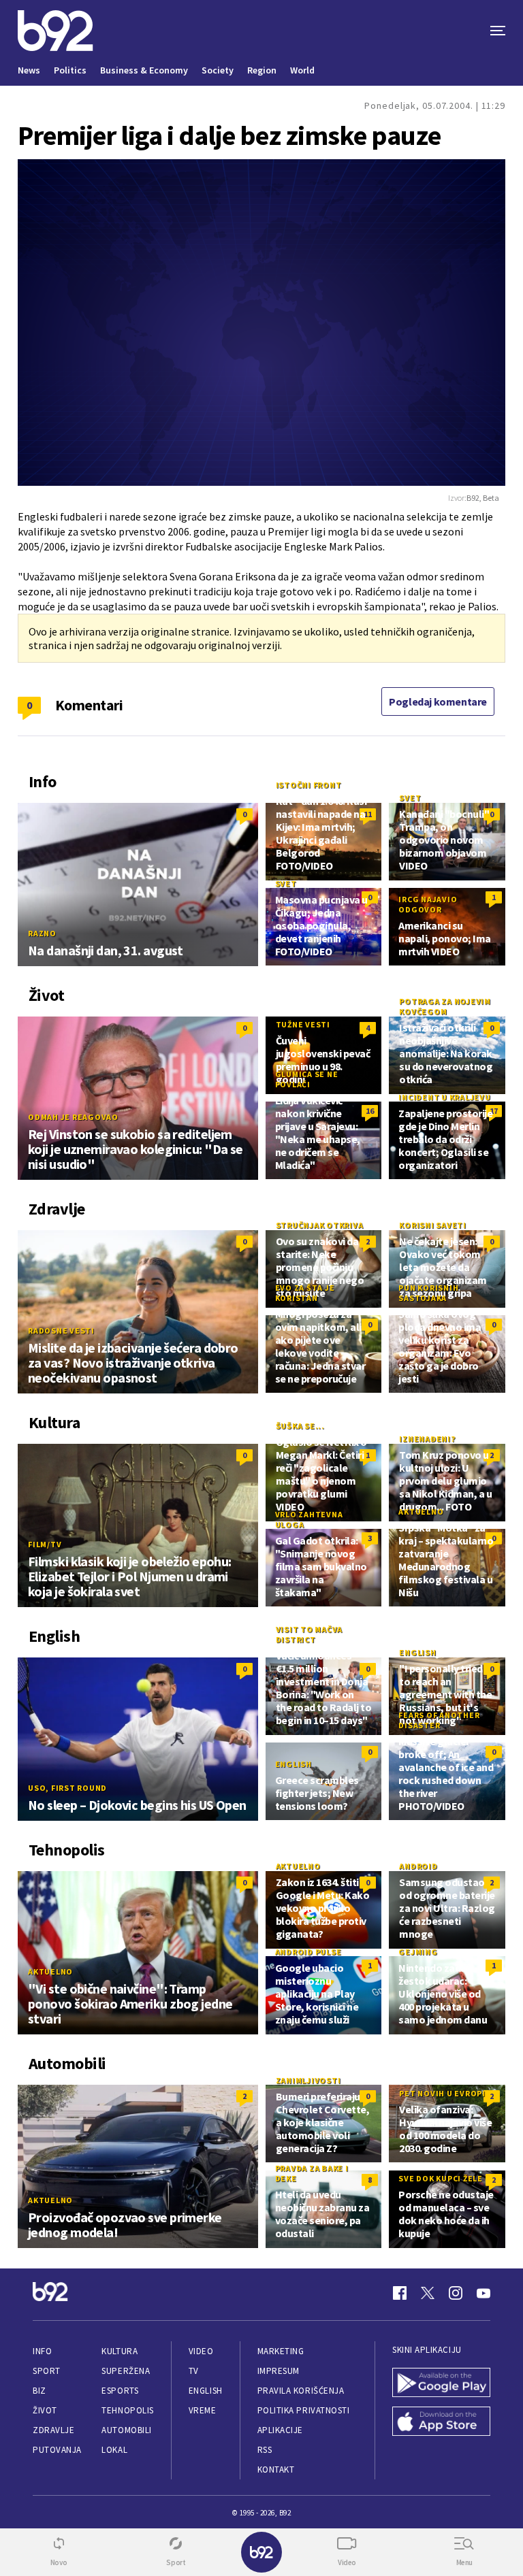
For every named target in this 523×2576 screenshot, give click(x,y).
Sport (47, 2371)
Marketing (281, 2351)
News (29, 70)
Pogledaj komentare (438, 701)
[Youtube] (484, 2293)
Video (201, 2351)
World (302, 70)
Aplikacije (280, 2430)
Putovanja (57, 2450)
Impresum (279, 2371)
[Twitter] (428, 2293)
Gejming (418, 1952)
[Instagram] (456, 2293)
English (417, 1652)
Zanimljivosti (308, 2080)
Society (218, 70)
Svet (410, 798)
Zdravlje (53, 2430)
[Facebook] (400, 2293)
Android (418, 1866)
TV (194, 2371)
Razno (42, 933)
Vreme (203, 2410)
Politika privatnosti (304, 2410)
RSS (265, 2450)
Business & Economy (144, 70)
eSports (120, 2391)
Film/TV (45, 1544)
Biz (39, 2391)
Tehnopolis (127, 2410)
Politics (70, 70)
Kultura (120, 2351)
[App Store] (441, 2423)
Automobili (126, 2430)
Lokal (114, 2450)
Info (42, 2351)
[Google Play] (441, 2384)
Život (45, 2410)
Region (262, 70)
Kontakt (276, 2470)
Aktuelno (421, 1512)
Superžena (126, 2371)
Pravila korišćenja (301, 2391)
